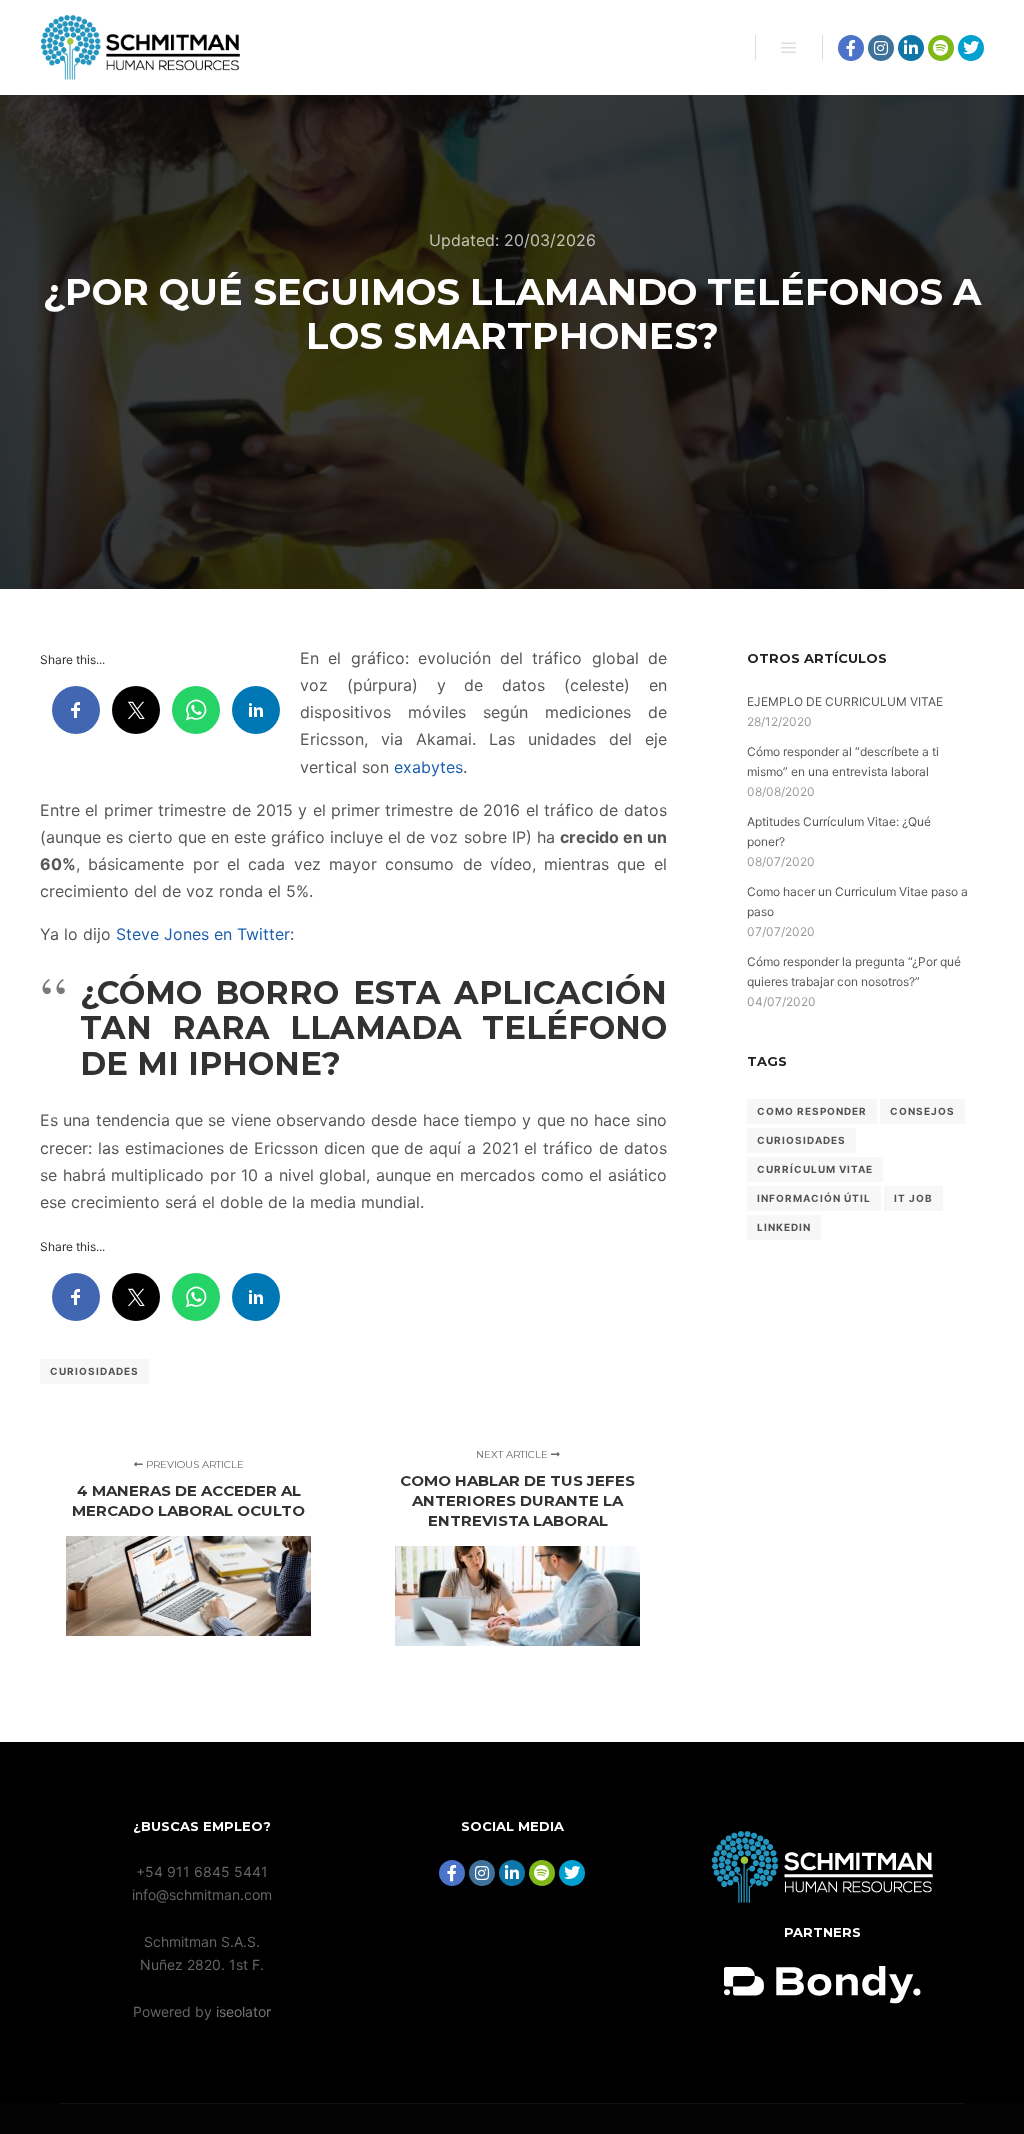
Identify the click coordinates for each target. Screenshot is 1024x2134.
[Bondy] (822, 1897)
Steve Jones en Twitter (203, 934)
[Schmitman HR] (140, 47)
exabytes (428, 767)
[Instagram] (881, 48)
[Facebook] (851, 48)
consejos (922, 1111)
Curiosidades (94, 1371)
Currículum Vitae (815, 1169)
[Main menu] (789, 48)
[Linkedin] (911, 48)
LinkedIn (784, 1227)
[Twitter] (971, 48)
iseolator (243, 2011)
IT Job (913, 1198)
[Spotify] (941, 48)
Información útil (814, 1198)
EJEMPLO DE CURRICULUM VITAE (845, 701)
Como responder (812, 1111)
